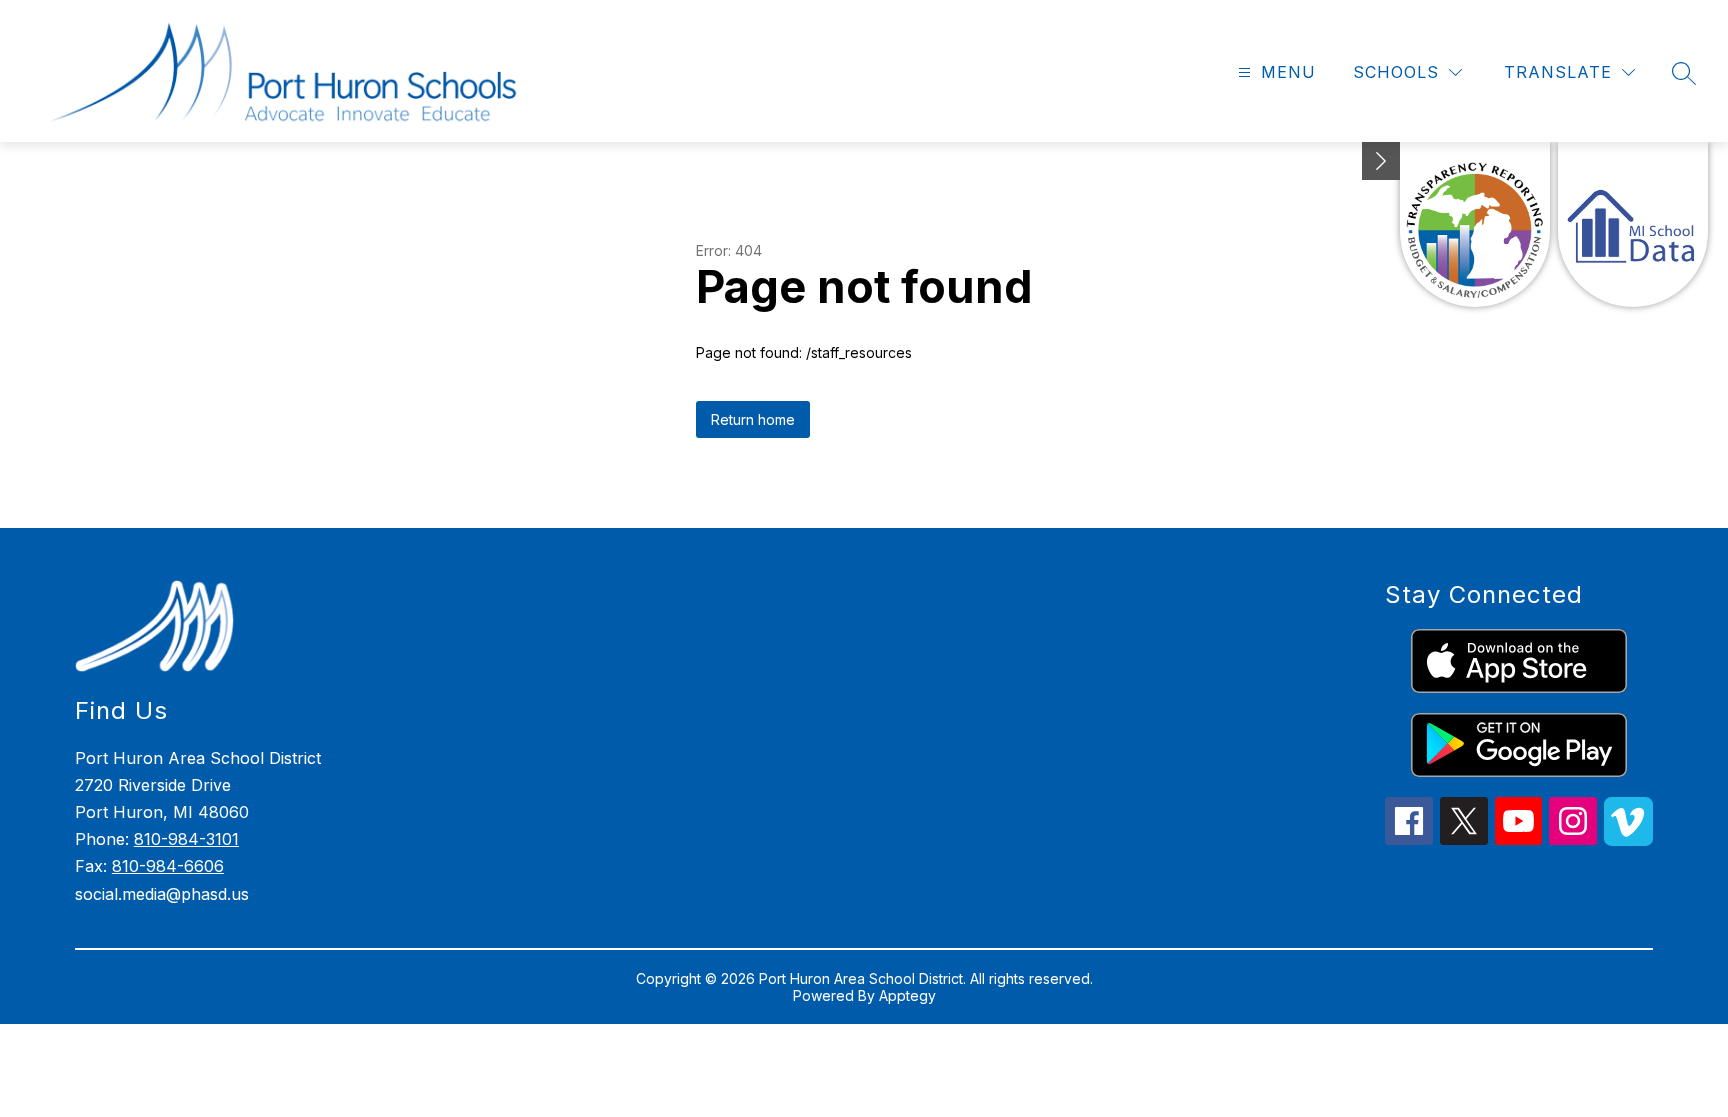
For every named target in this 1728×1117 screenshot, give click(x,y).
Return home (753, 419)
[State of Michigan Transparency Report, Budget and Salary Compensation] (1475, 224)
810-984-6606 (168, 866)
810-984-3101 (186, 839)
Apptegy (907, 995)
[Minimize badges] (1381, 161)
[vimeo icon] (1628, 840)
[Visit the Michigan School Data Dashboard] (1633, 224)
